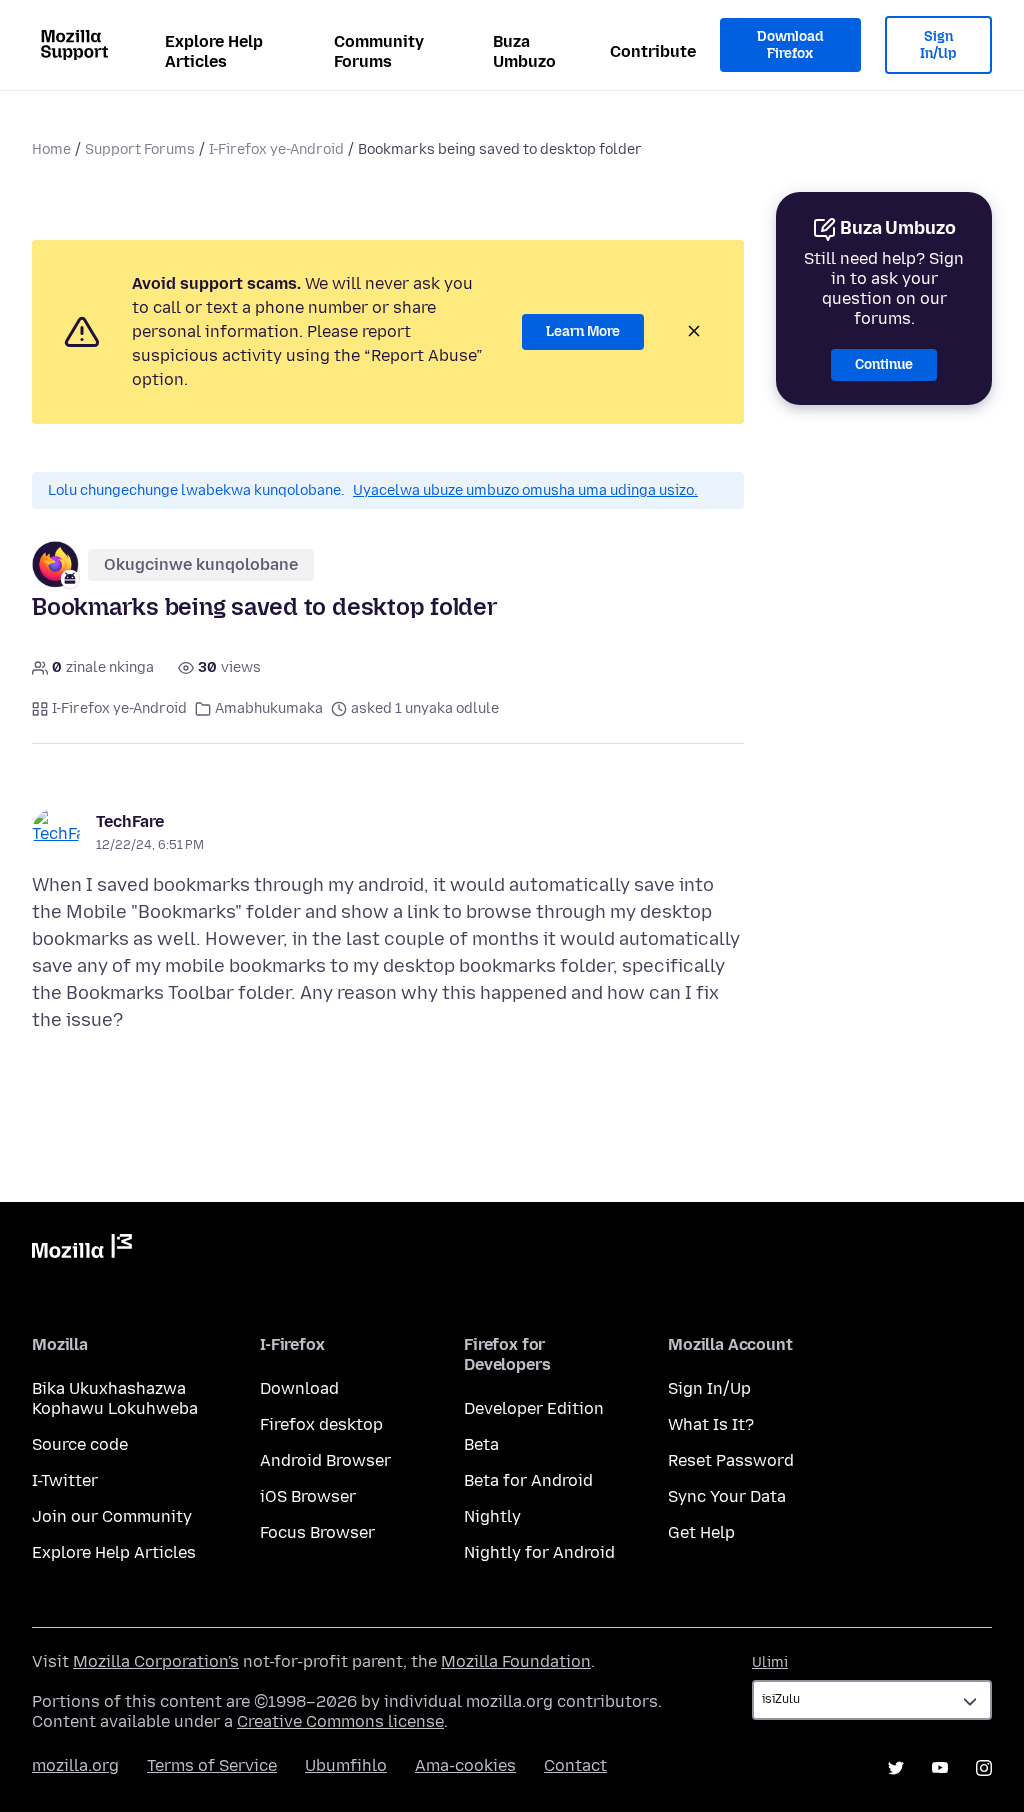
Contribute (653, 51)
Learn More (583, 331)
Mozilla (82, 1250)
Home (51, 149)
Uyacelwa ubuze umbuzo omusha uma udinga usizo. (525, 490)
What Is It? (711, 1424)
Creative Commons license (340, 1721)
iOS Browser (308, 1496)
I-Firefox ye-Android (276, 149)
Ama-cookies (465, 1765)
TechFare (130, 821)
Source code (80, 1444)
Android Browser (325, 1460)
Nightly (492, 1516)
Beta (481, 1444)
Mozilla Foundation (516, 1661)
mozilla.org (75, 1765)
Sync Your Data (727, 1496)
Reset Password (731, 1460)
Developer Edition (534, 1408)
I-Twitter (65, 1480)
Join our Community (112, 1516)
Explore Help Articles (214, 51)
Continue (884, 364)
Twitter (896, 1768)
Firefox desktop (321, 1424)
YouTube (940, 1768)
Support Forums (140, 149)
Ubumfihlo (346, 1765)
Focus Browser (317, 1532)
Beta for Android (528, 1480)
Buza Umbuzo (524, 51)
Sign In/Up (938, 45)
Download (299, 1388)
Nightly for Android (539, 1552)
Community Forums (379, 51)
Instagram (984, 1768)
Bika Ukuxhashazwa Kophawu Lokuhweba (115, 1398)
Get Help (701, 1532)
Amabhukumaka (269, 708)
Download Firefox (790, 45)
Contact (575, 1765)
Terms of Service (212, 1765)
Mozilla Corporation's (156, 1661)
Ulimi (770, 1662)
